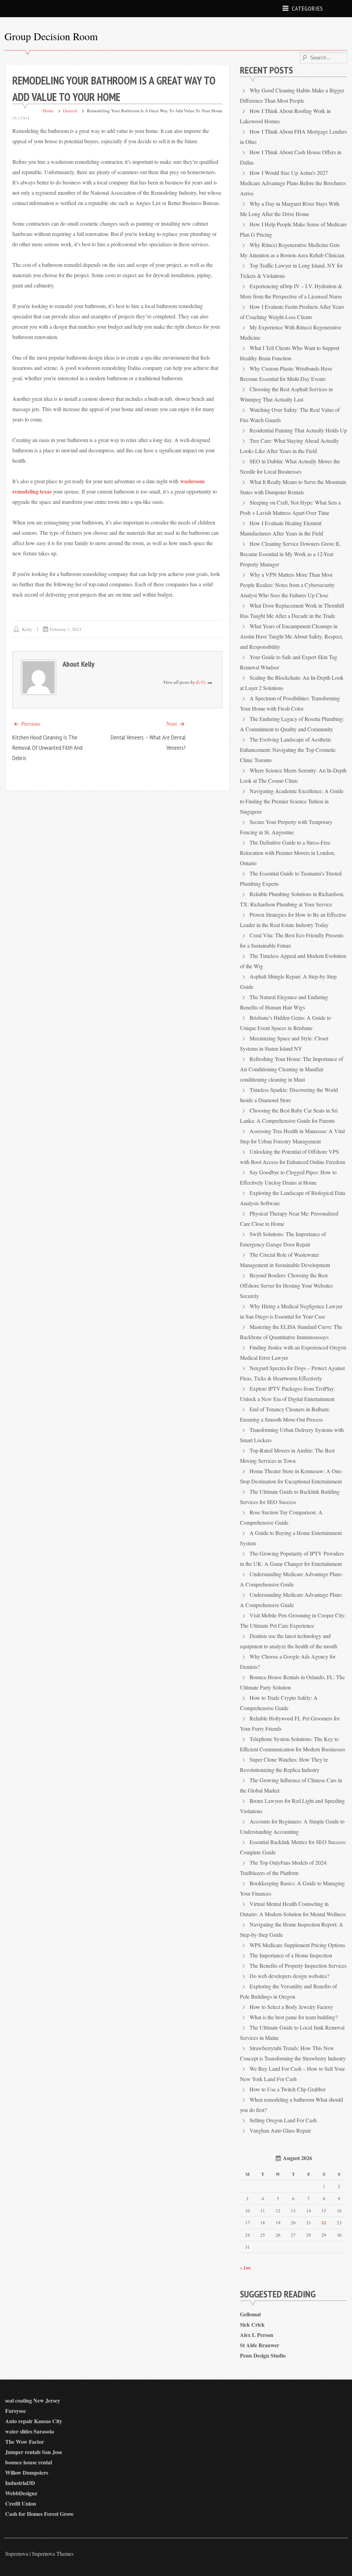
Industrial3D (20, 2483)
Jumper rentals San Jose (34, 2452)
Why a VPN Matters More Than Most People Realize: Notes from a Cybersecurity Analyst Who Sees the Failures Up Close (287, 585)
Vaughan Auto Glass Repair (280, 2130)
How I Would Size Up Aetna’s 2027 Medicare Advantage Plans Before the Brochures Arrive (293, 183)
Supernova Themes (53, 2554)
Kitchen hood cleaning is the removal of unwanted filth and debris (47, 748)
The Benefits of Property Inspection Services (298, 1965)
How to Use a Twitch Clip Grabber (288, 2089)
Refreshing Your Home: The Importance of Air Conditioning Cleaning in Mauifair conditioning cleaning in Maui (291, 1069)
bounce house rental (29, 2462)
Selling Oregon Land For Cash (283, 2120)
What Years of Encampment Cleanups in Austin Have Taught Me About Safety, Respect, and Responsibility (291, 636)
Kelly (27, 629)
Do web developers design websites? (289, 1976)
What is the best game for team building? (294, 2017)
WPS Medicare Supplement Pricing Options (297, 1945)
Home (48, 111)
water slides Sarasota (30, 2431)
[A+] (25, 117)
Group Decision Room (51, 36)
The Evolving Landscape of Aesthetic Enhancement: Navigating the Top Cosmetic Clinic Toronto (288, 750)
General (70, 111)
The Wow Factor (25, 2442)
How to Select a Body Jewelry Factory (291, 2007)
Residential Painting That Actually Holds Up (298, 430)
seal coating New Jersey (33, 2400)
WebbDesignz (21, 2493)
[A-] (16, 117)
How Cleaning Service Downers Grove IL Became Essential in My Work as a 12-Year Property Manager (290, 554)
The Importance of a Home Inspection (291, 1955)
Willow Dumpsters (27, 2472)
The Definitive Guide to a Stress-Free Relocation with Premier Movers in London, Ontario (288, 853)
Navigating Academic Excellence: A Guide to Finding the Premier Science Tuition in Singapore (292, 801)
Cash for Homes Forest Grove (39, 2514)
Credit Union (21, 2503)
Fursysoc (16, 2411)
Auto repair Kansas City (34, 2421)
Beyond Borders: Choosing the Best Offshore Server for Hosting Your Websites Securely (286, 1285)
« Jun (245, 2267)
